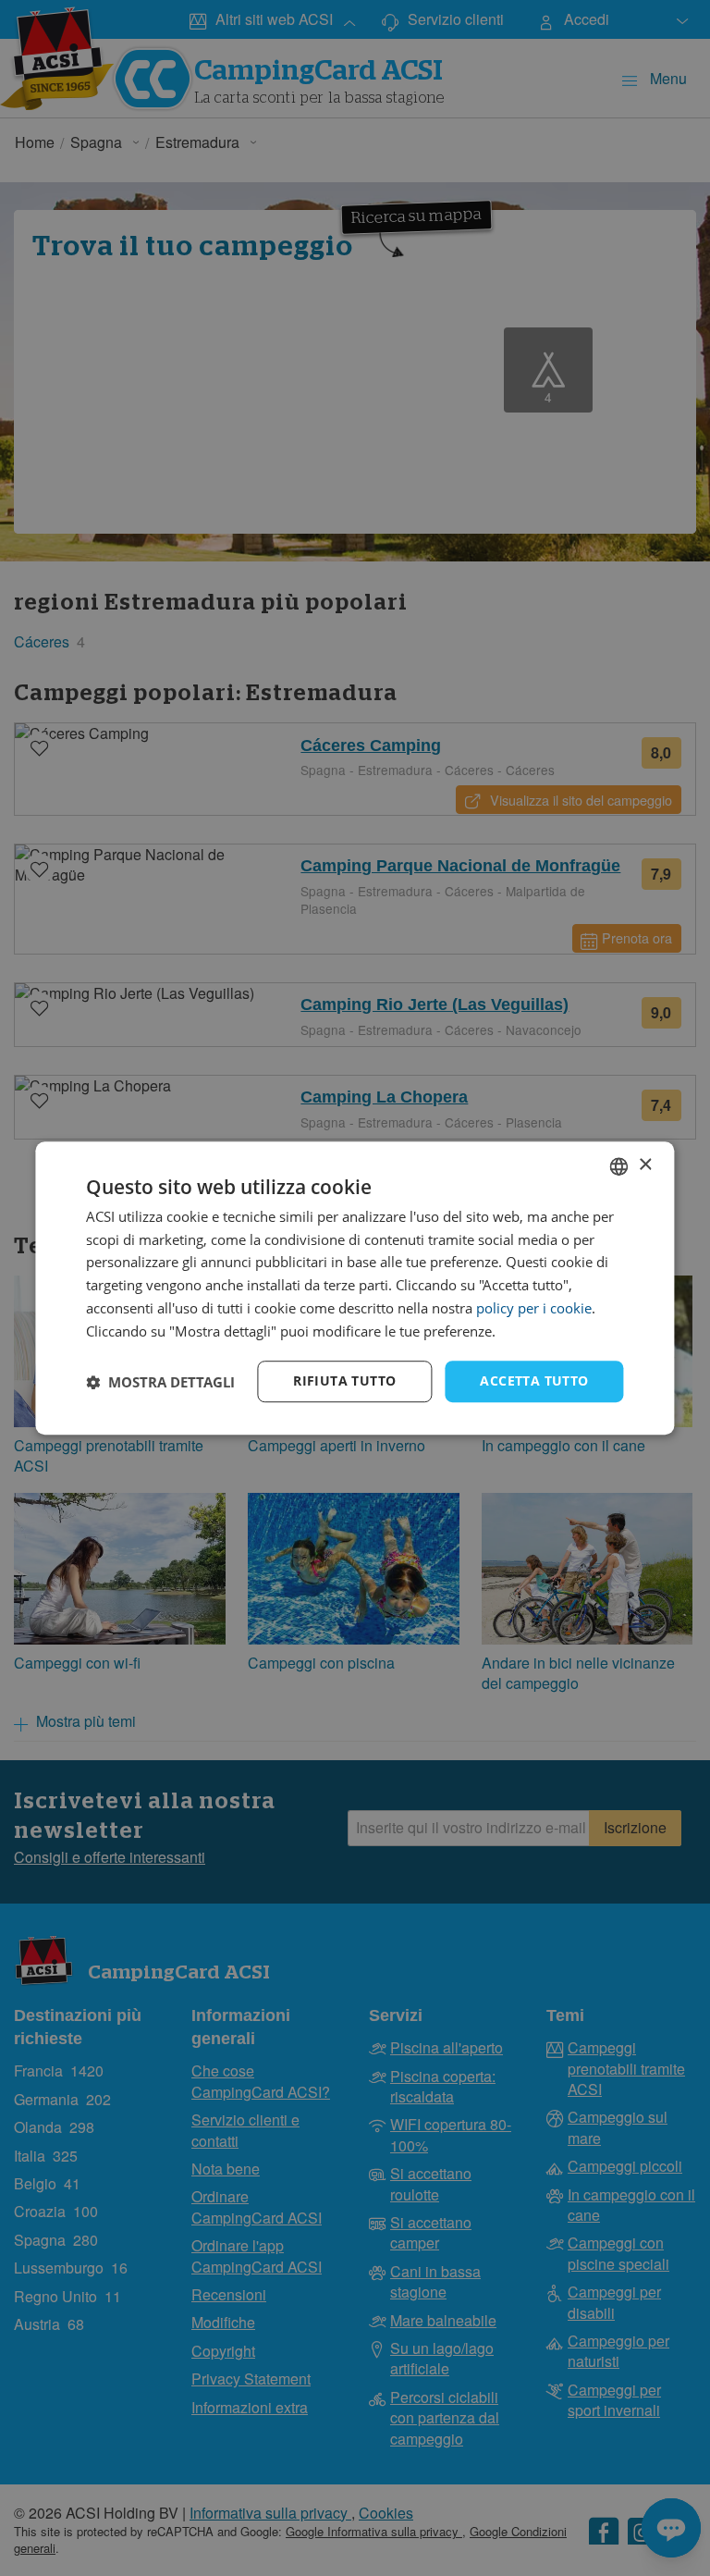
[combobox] (619, 1166)
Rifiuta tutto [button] (344, 1381)
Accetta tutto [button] (534, 1381)
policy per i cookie (534, 1308)
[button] (160, 1382)
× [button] (645, 1165)
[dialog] (355, 1288)
